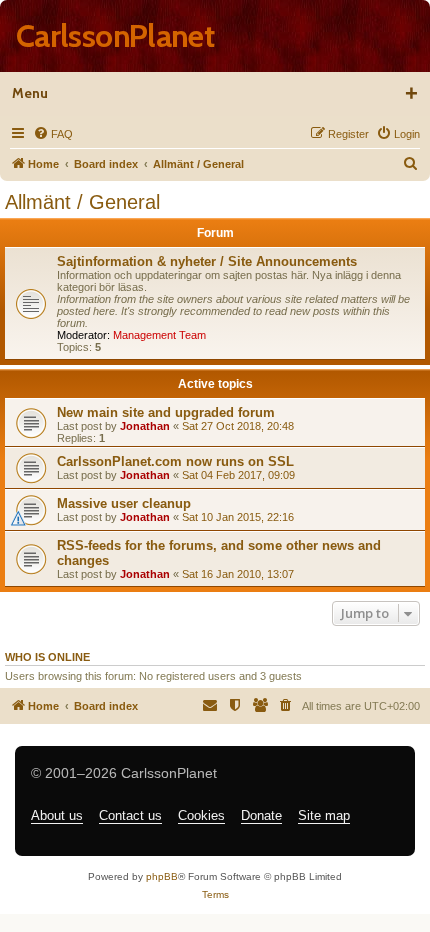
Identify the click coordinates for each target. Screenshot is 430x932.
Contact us (130, 815)
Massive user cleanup (124, 503)
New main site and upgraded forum (166, 412)
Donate (261, 815)
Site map (324, 815)
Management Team (159, 335)
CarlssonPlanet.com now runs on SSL (175, 461)
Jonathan (145, 426)
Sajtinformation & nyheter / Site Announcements (207, 261)
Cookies (201, 815)
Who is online (47, 657)
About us (57, 815)
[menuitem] (53, 134)
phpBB (162, 876)
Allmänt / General (82, 202)
